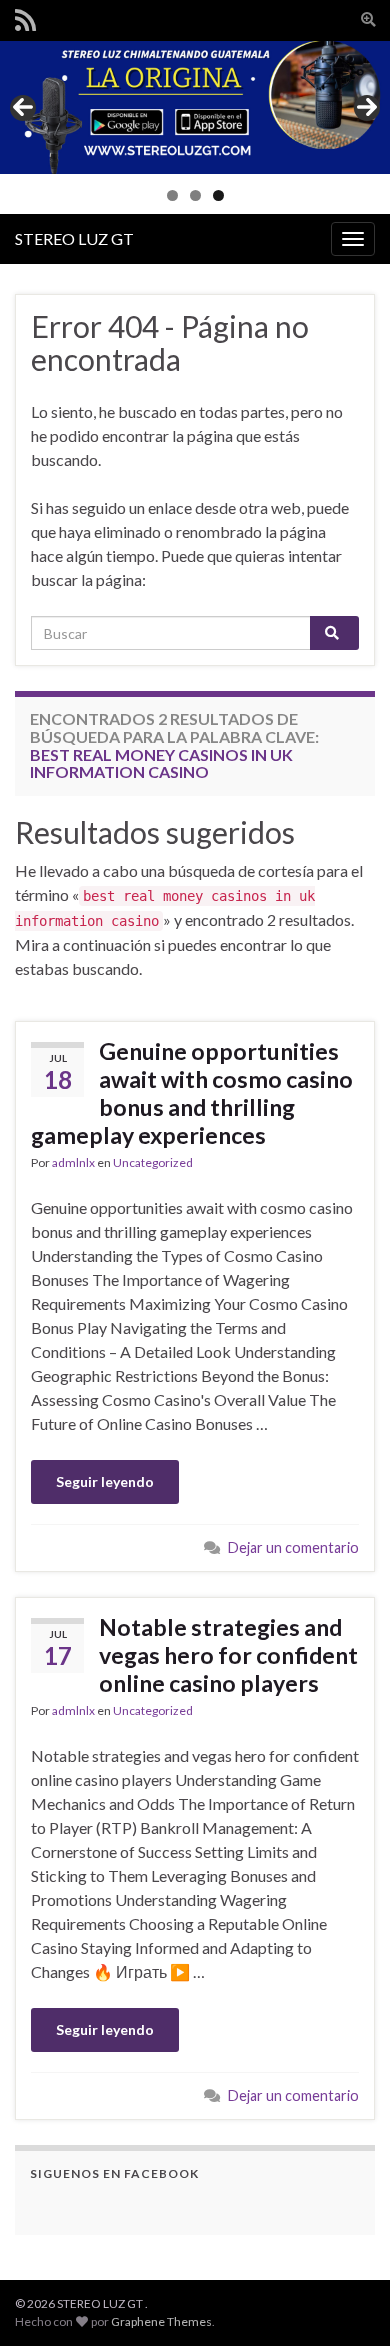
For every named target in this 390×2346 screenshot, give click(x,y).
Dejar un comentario (293, 1547)
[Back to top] (345, 2301)
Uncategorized (153, 1162)
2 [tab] (195, 195)
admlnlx (73, 1162)
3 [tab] (218, 195)
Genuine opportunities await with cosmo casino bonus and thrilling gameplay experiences (192, 1093)
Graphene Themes (161, 2321)
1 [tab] (172, 195)
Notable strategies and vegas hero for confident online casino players (228, 1655)
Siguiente (367, 108)
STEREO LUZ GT (74, 238)
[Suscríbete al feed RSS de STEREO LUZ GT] (25, 16)
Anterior (23, 108)
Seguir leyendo (105, 1481)
